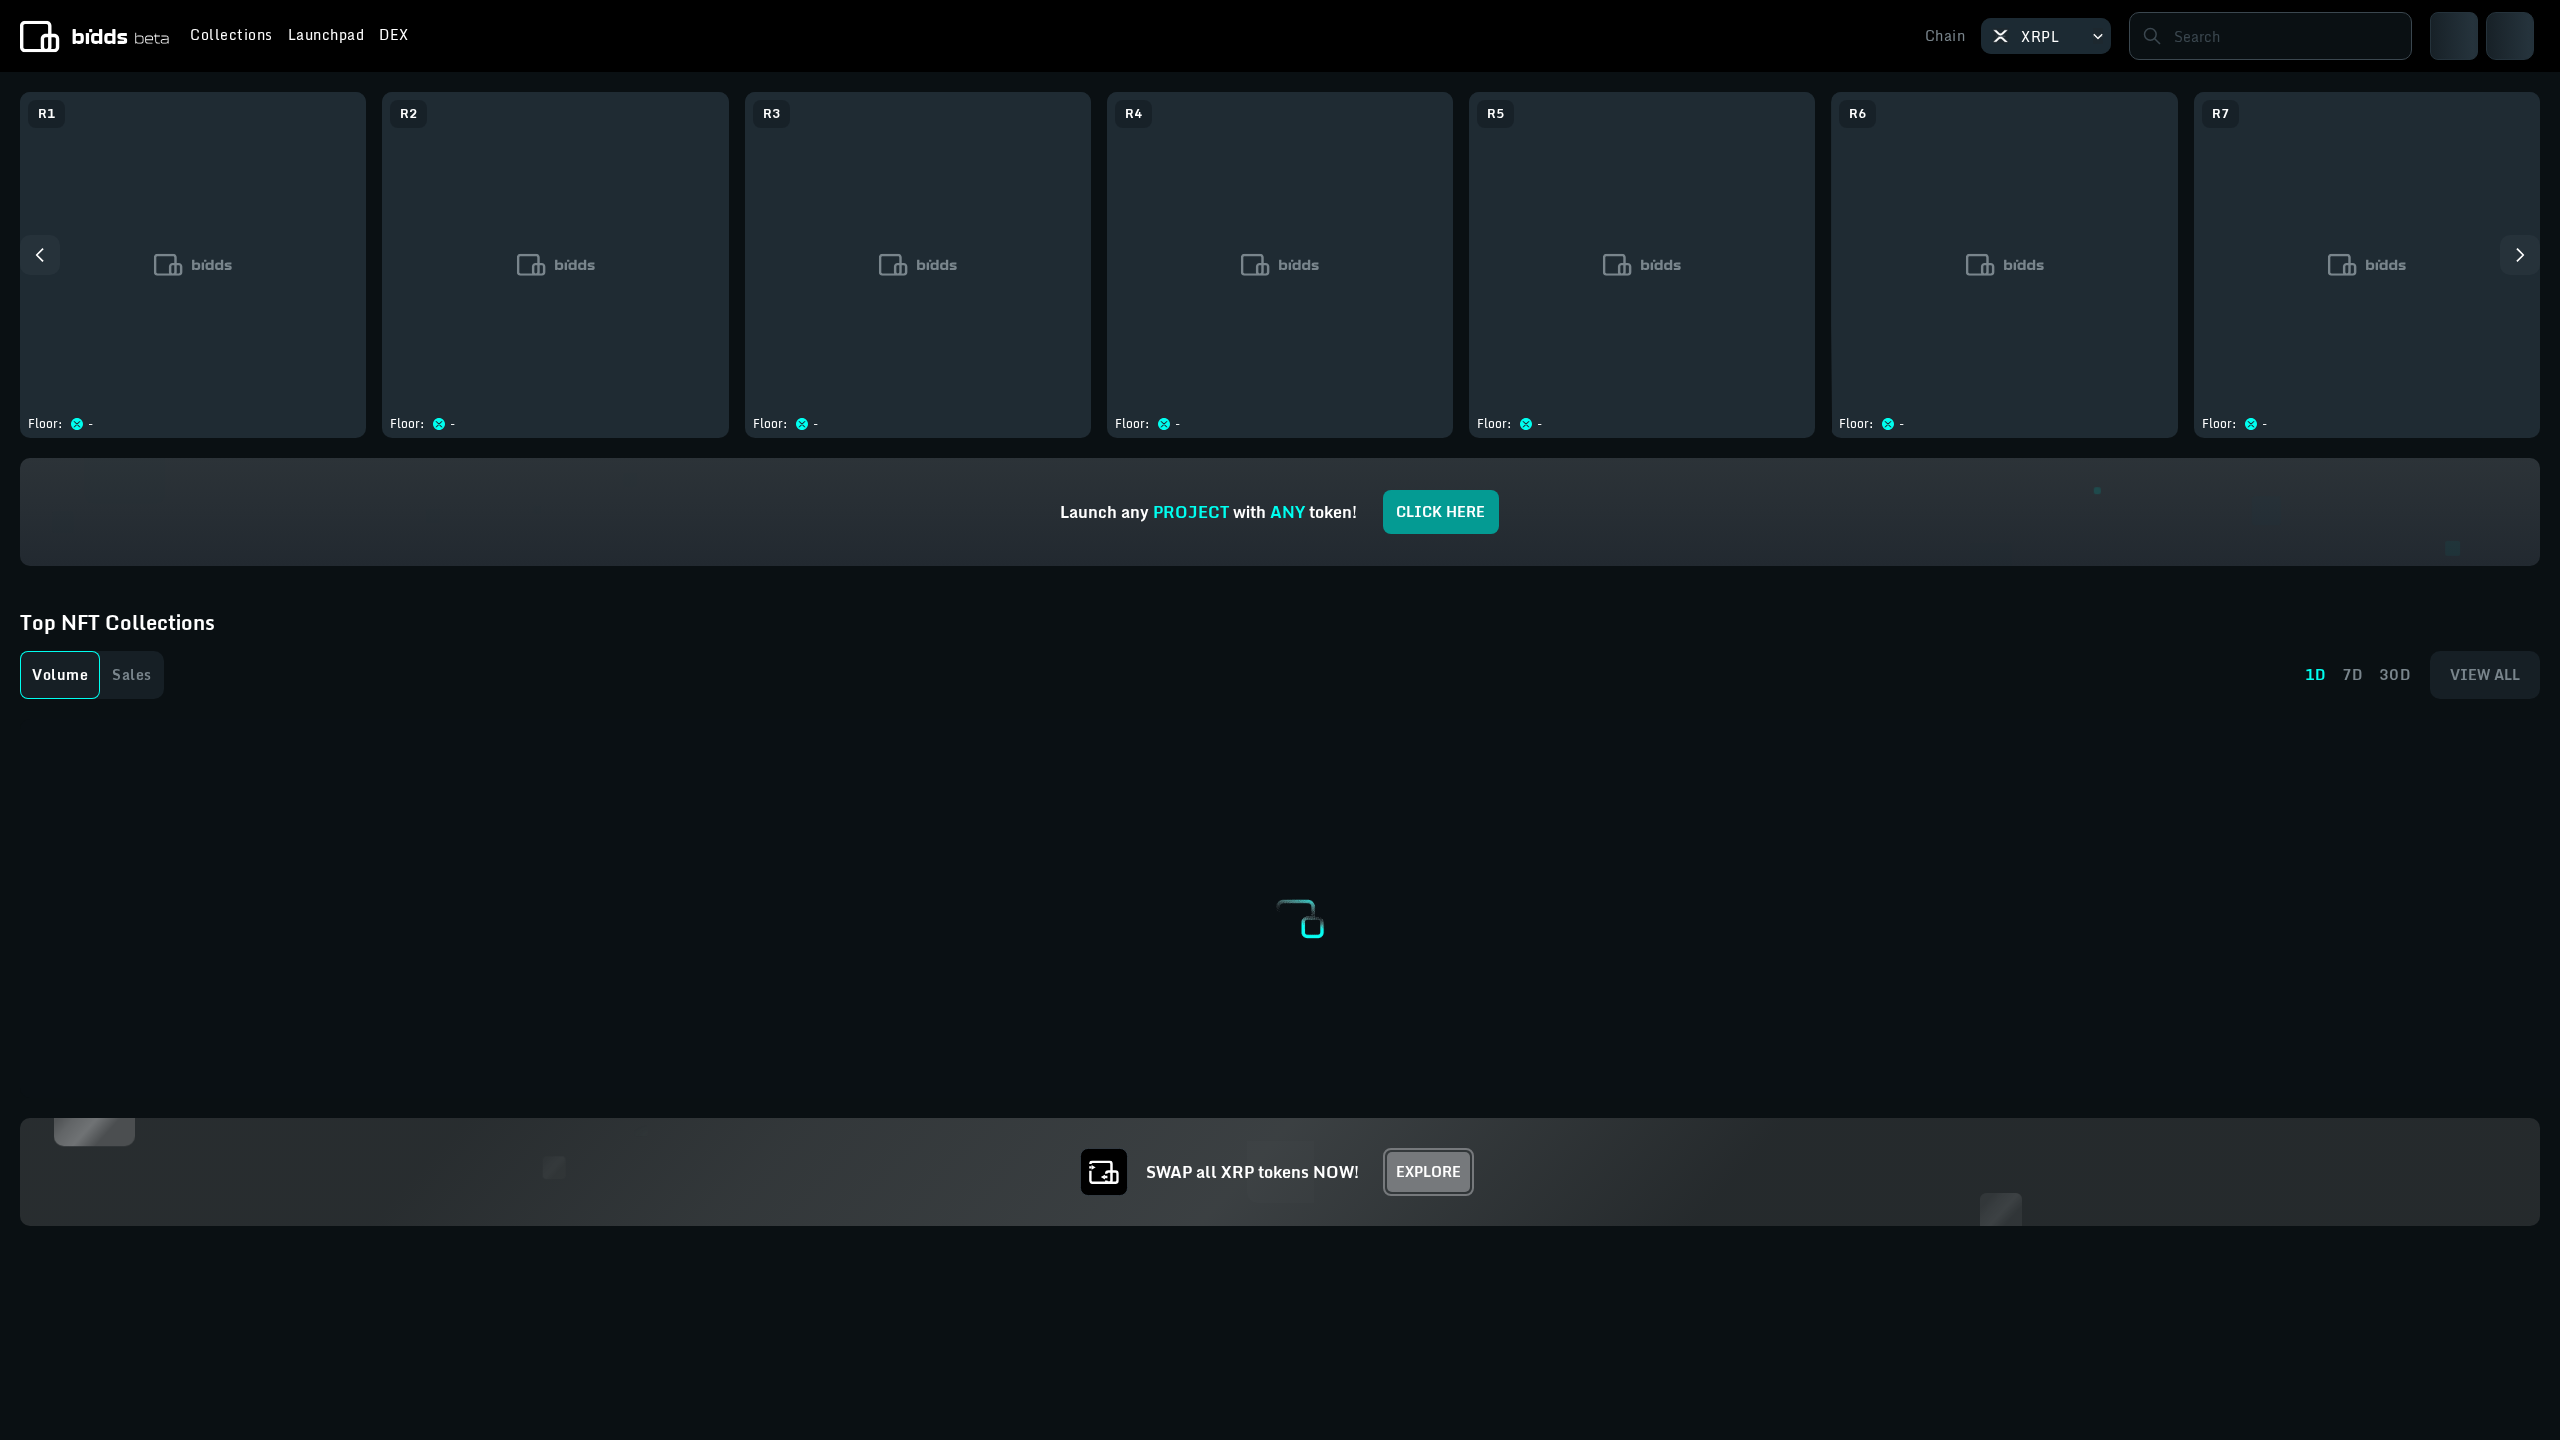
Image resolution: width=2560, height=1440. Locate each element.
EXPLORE (1428, 1171)
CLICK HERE (1440, 511)
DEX (394, 37)
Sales (132, 674)
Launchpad (326, 37)
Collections (231, 37)
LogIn (2496, 35)
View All (2485, 674)
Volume (60, 674)
